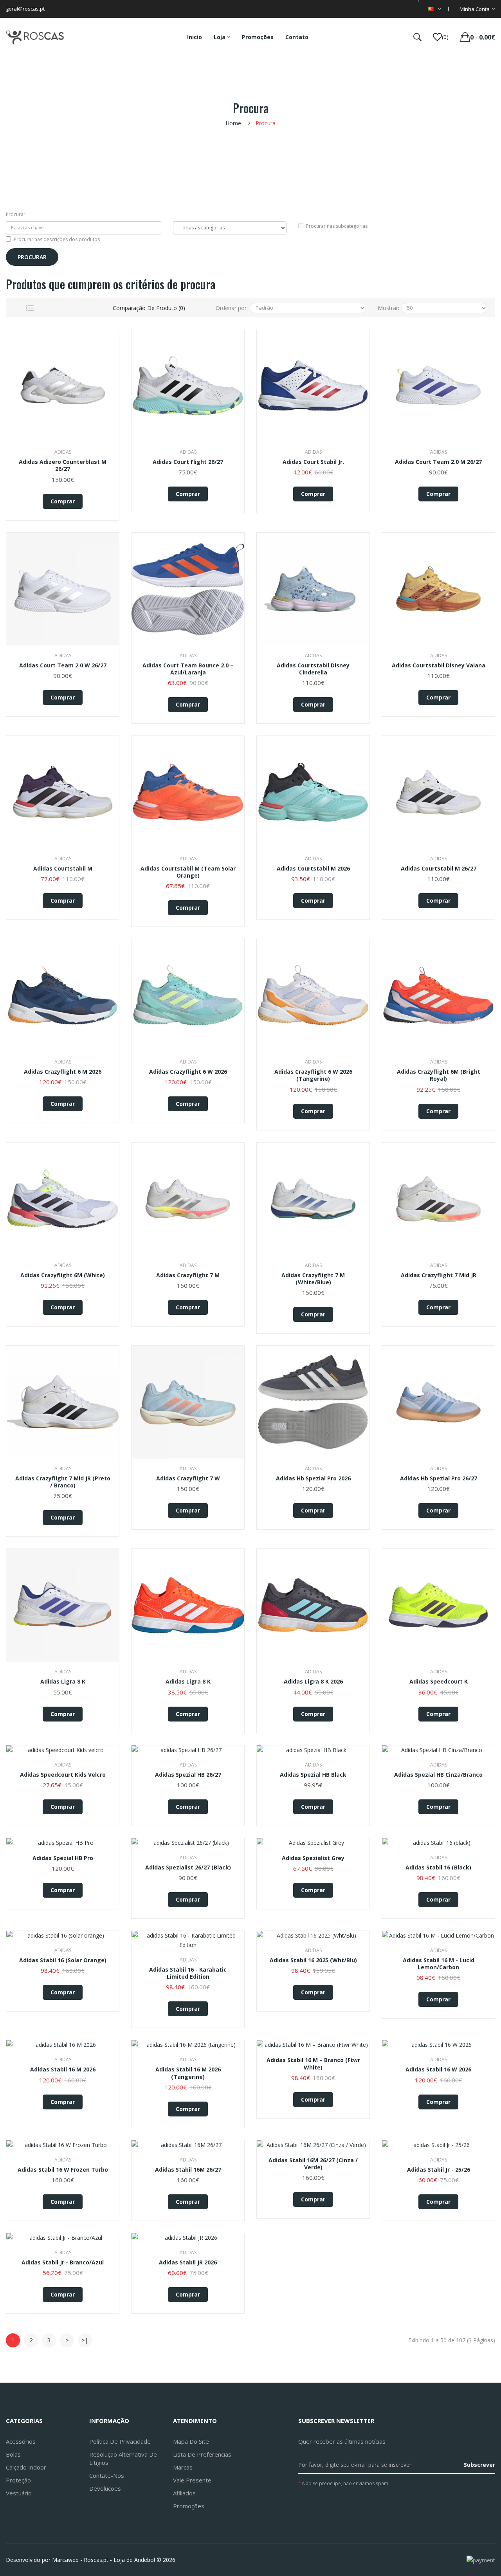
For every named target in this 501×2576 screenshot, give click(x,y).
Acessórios (21, 2441)
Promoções (189, 2506)
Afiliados (184, 2493)
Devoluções (105, 2488)
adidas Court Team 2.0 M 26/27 (438, 462)
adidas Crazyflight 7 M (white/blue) (313, 1279)
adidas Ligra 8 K (63, 1682)
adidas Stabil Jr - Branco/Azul (63, 2262)
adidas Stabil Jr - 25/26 (439, 2170)
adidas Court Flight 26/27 (188, 462)
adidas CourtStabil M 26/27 (439, 869)
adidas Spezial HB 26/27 (188, 1775)
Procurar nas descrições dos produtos (57, 239)
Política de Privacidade (120, 2441)
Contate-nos (107, 2475)
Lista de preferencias (202, 2454)
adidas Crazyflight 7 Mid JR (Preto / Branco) (63, 1482)
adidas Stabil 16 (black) (438, 1868)
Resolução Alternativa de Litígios (123, 2458)
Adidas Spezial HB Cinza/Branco (438, 1775)
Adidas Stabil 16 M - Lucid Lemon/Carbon (439, 1964)
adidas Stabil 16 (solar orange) (63, 1960)
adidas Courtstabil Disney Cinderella (313, 669)
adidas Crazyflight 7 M (188, 1275)
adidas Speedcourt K (439, 1682)
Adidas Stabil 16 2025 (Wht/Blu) (313, 1960)
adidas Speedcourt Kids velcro (63, 1775)
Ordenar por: (232, 308)
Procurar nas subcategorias (337, 226)
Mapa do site (191, 2441)
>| (85, 2340)
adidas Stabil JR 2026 (188, 2262)
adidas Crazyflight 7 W (188, 1478)
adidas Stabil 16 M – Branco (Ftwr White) (313, 2064)
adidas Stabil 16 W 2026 (438, 2069)
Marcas (183, 2467)
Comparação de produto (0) (149, 308)
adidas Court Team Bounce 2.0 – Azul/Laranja (188, 669)
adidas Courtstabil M (63, 869)
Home (233, 123)
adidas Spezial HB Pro (63, 1858)
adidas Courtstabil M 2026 (313, 869)
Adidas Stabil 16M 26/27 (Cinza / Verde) (313, 2164)
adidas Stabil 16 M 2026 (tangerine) (188, 2073)
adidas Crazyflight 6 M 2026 (63, 1072)
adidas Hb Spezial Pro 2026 (313, 1478)
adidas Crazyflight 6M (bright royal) (439, 1075)
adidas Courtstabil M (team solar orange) (188, 872)
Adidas (63, 452)
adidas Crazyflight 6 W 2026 (188, 1072)
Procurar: (16, 214)
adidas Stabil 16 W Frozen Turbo (63, 2170)
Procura (266, 123)
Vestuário (19, 2493)
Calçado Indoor (26, 2467)
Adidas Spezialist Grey (313, 1858)
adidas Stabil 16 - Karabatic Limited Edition (188, 1973)
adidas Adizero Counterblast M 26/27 (63, 465)
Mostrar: (388, 308)
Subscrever (479, 2465)
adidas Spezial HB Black (313, 1775)
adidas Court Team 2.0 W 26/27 (63, 665)
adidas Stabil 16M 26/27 (188, 2170)
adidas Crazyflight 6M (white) (63, 1275)
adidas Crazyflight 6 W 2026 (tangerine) (313, 1075)
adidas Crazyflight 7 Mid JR (439, 1275)
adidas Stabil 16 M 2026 (63, 2069)
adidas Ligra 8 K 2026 (313, 1682)
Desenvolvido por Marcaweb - (44, 2560)
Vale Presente (192, 2480)
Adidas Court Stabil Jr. (313, 462)
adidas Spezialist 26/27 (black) (188, 1868)
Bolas (13, 2454)
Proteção (18, 2480)
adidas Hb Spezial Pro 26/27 (439, 1478)
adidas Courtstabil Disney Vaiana (439, 665)
